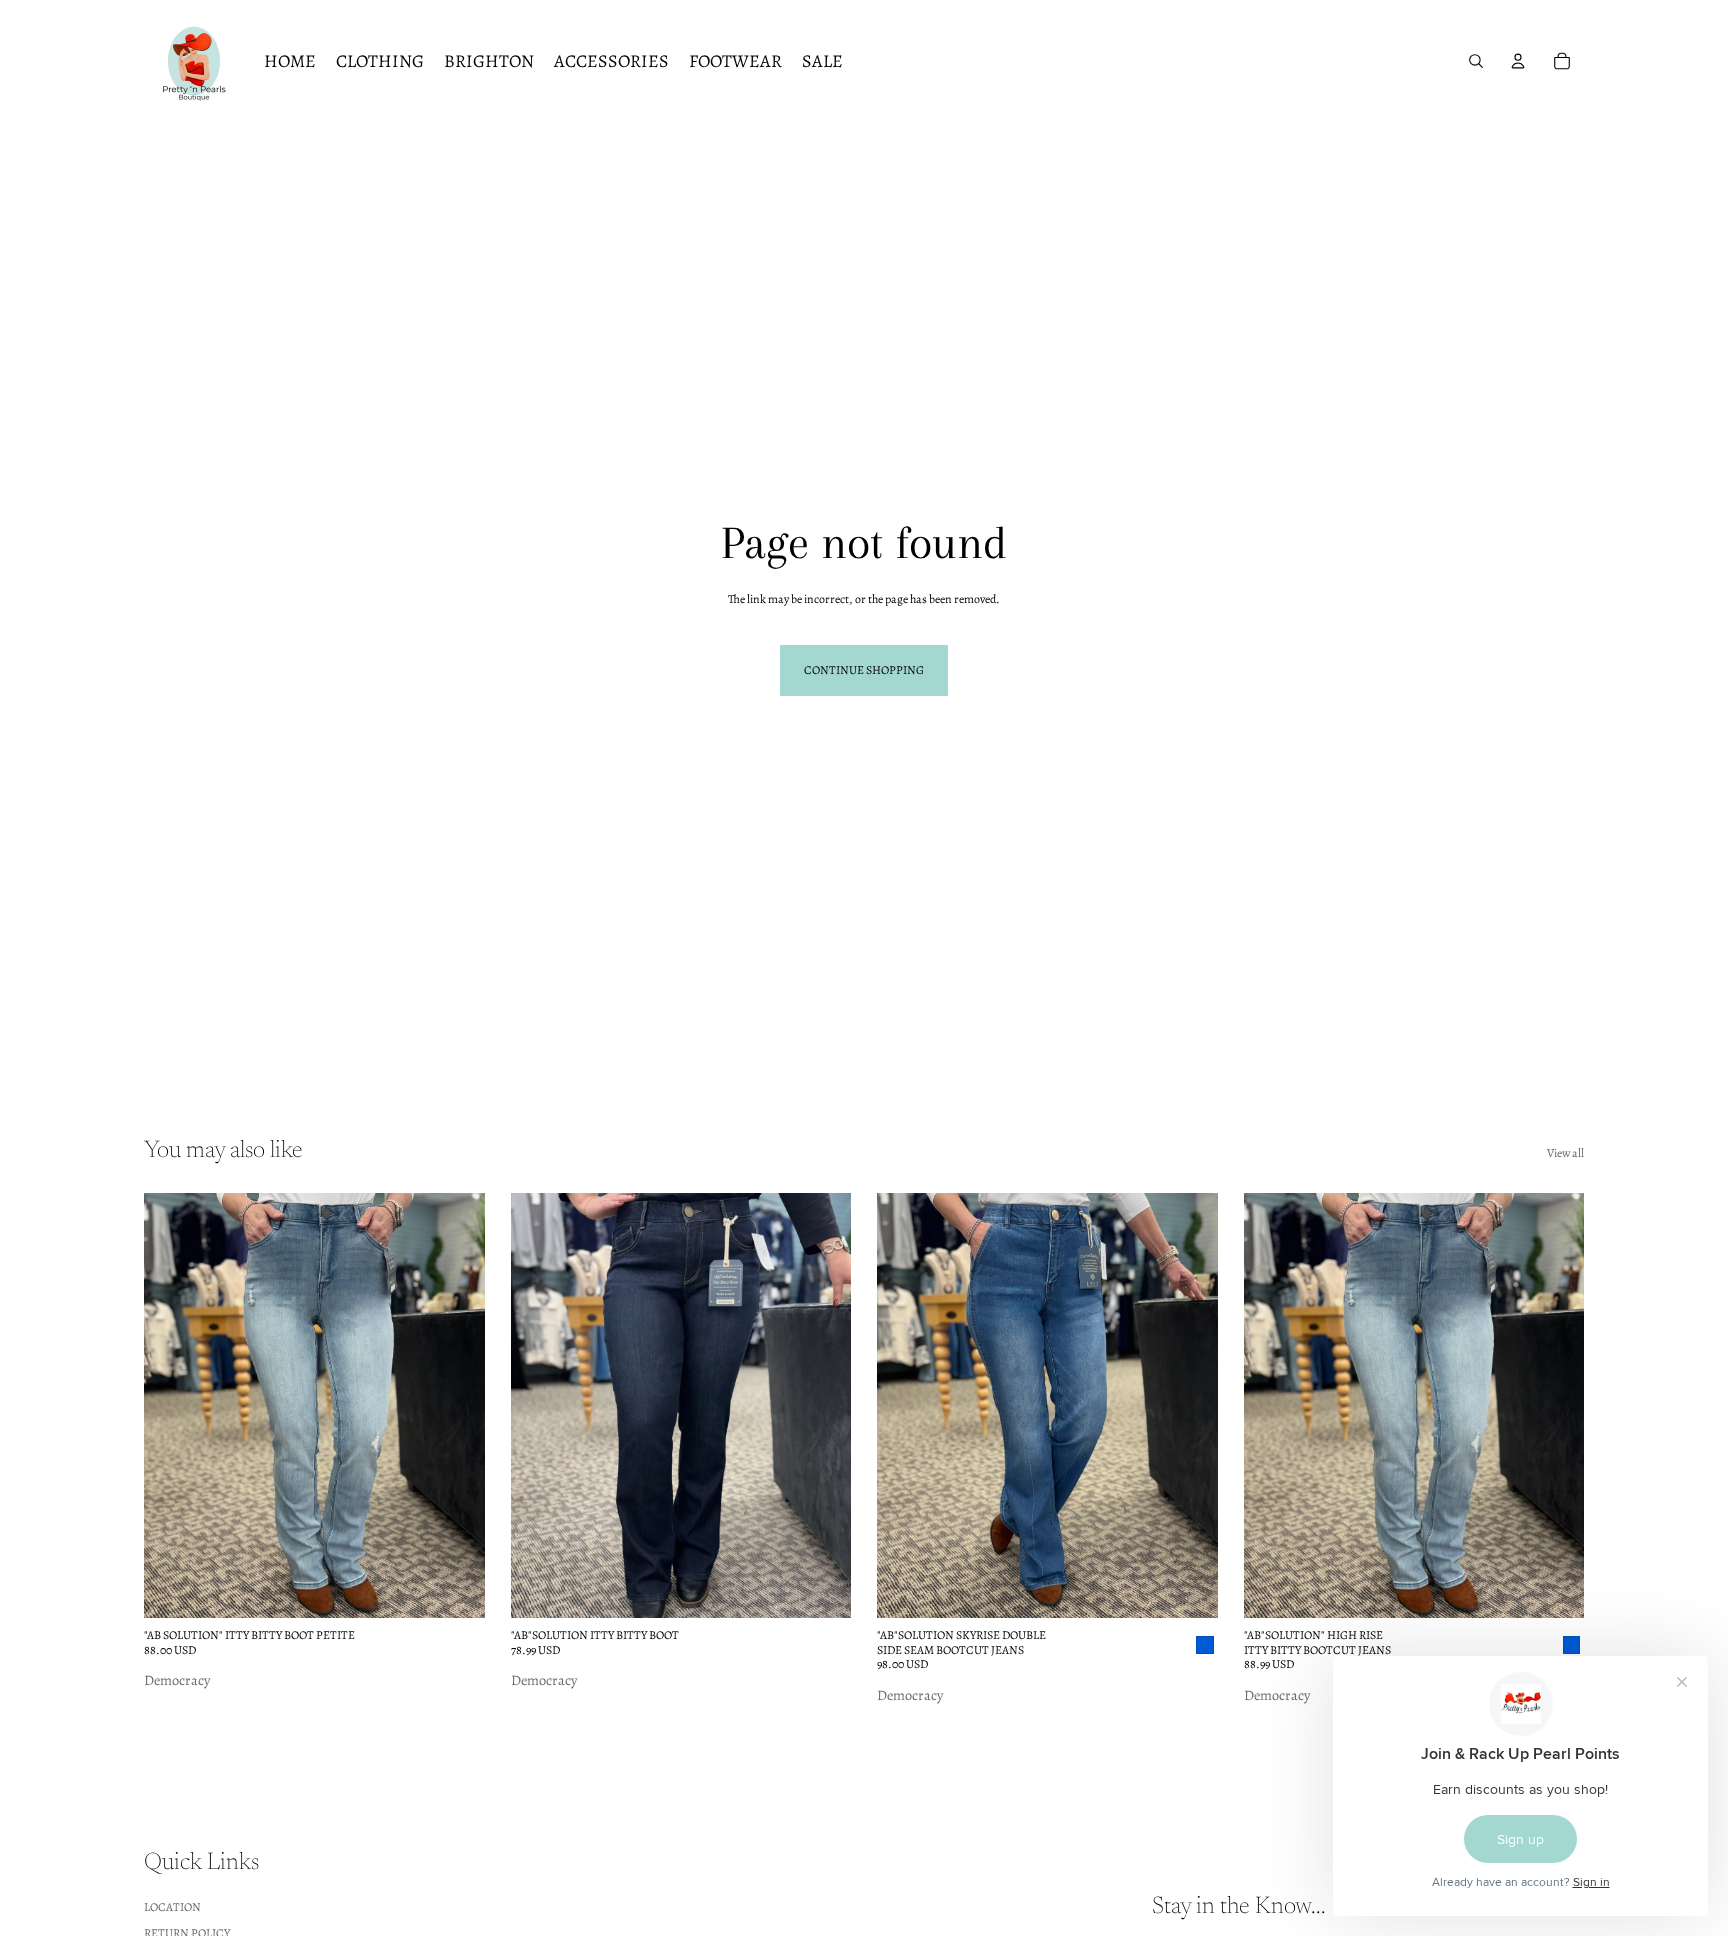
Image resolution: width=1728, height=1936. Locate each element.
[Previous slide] (174, 1406)
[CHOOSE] (454, 1588)
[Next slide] (455, 1406)
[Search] (1476, 61)
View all (1565, 1153)
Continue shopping (864, 670)
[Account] (1518, 61)
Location (172, 1906)
